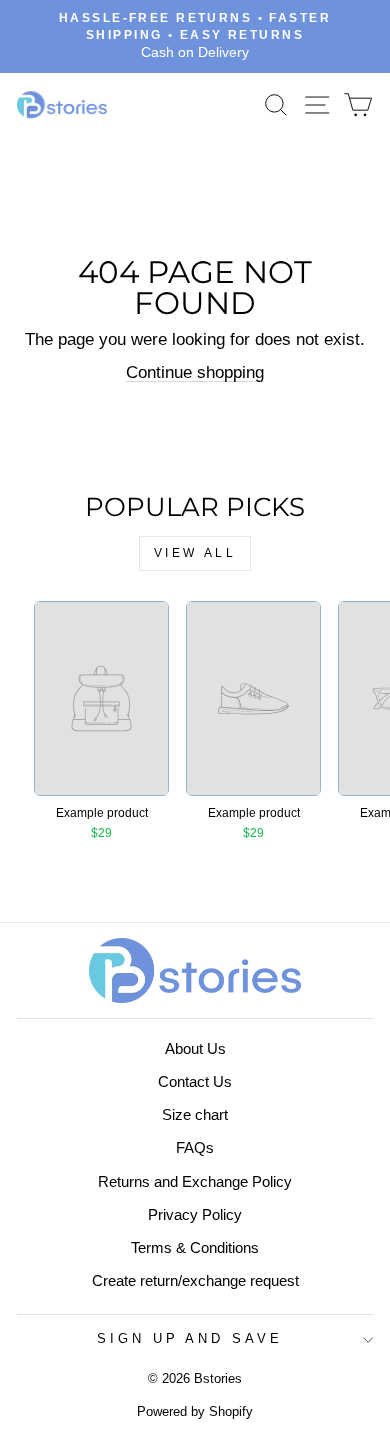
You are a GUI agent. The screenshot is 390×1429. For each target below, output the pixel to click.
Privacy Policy (195, 1214)
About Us (195, 1048)
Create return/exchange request (195, 1280)
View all (195, 553)
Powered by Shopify (195, 1412)
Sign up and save (190, 1338)
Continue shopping (195, 372)
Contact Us (195, 1081)
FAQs (195, 1147)
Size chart (195, 1114)
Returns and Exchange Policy (195, 1181)
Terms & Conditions (195, 1247)
